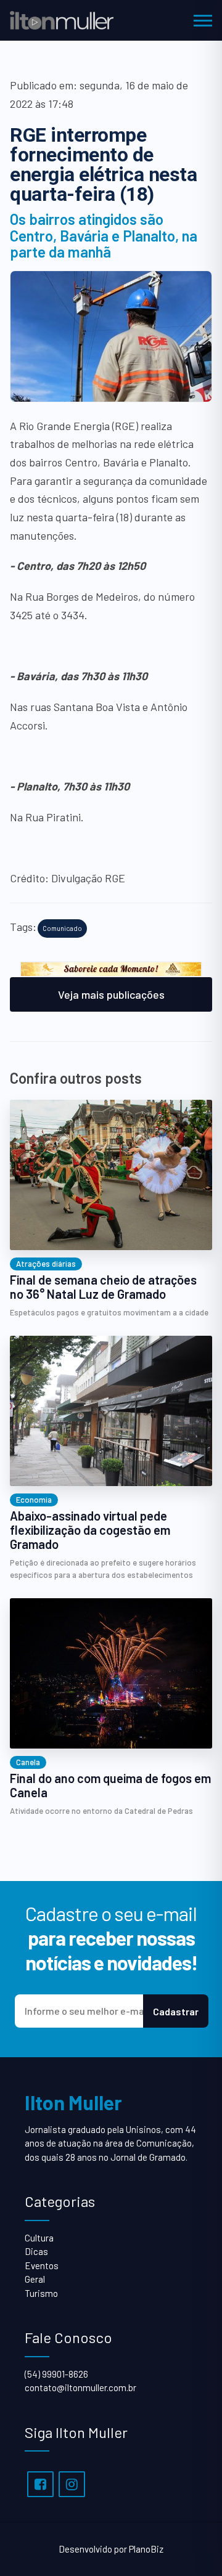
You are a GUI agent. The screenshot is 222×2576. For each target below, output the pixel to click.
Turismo (41, 2293)
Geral (35, 2279)
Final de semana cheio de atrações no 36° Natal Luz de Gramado (103, 1287)
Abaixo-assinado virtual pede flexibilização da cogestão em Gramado (90, 1530)
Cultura (39, 2238)
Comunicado (62, 928)
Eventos (42, 2265)
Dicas (36, 2251)
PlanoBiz (146, 2549)
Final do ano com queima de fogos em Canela (110, 1786)
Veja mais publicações (111, 994)
